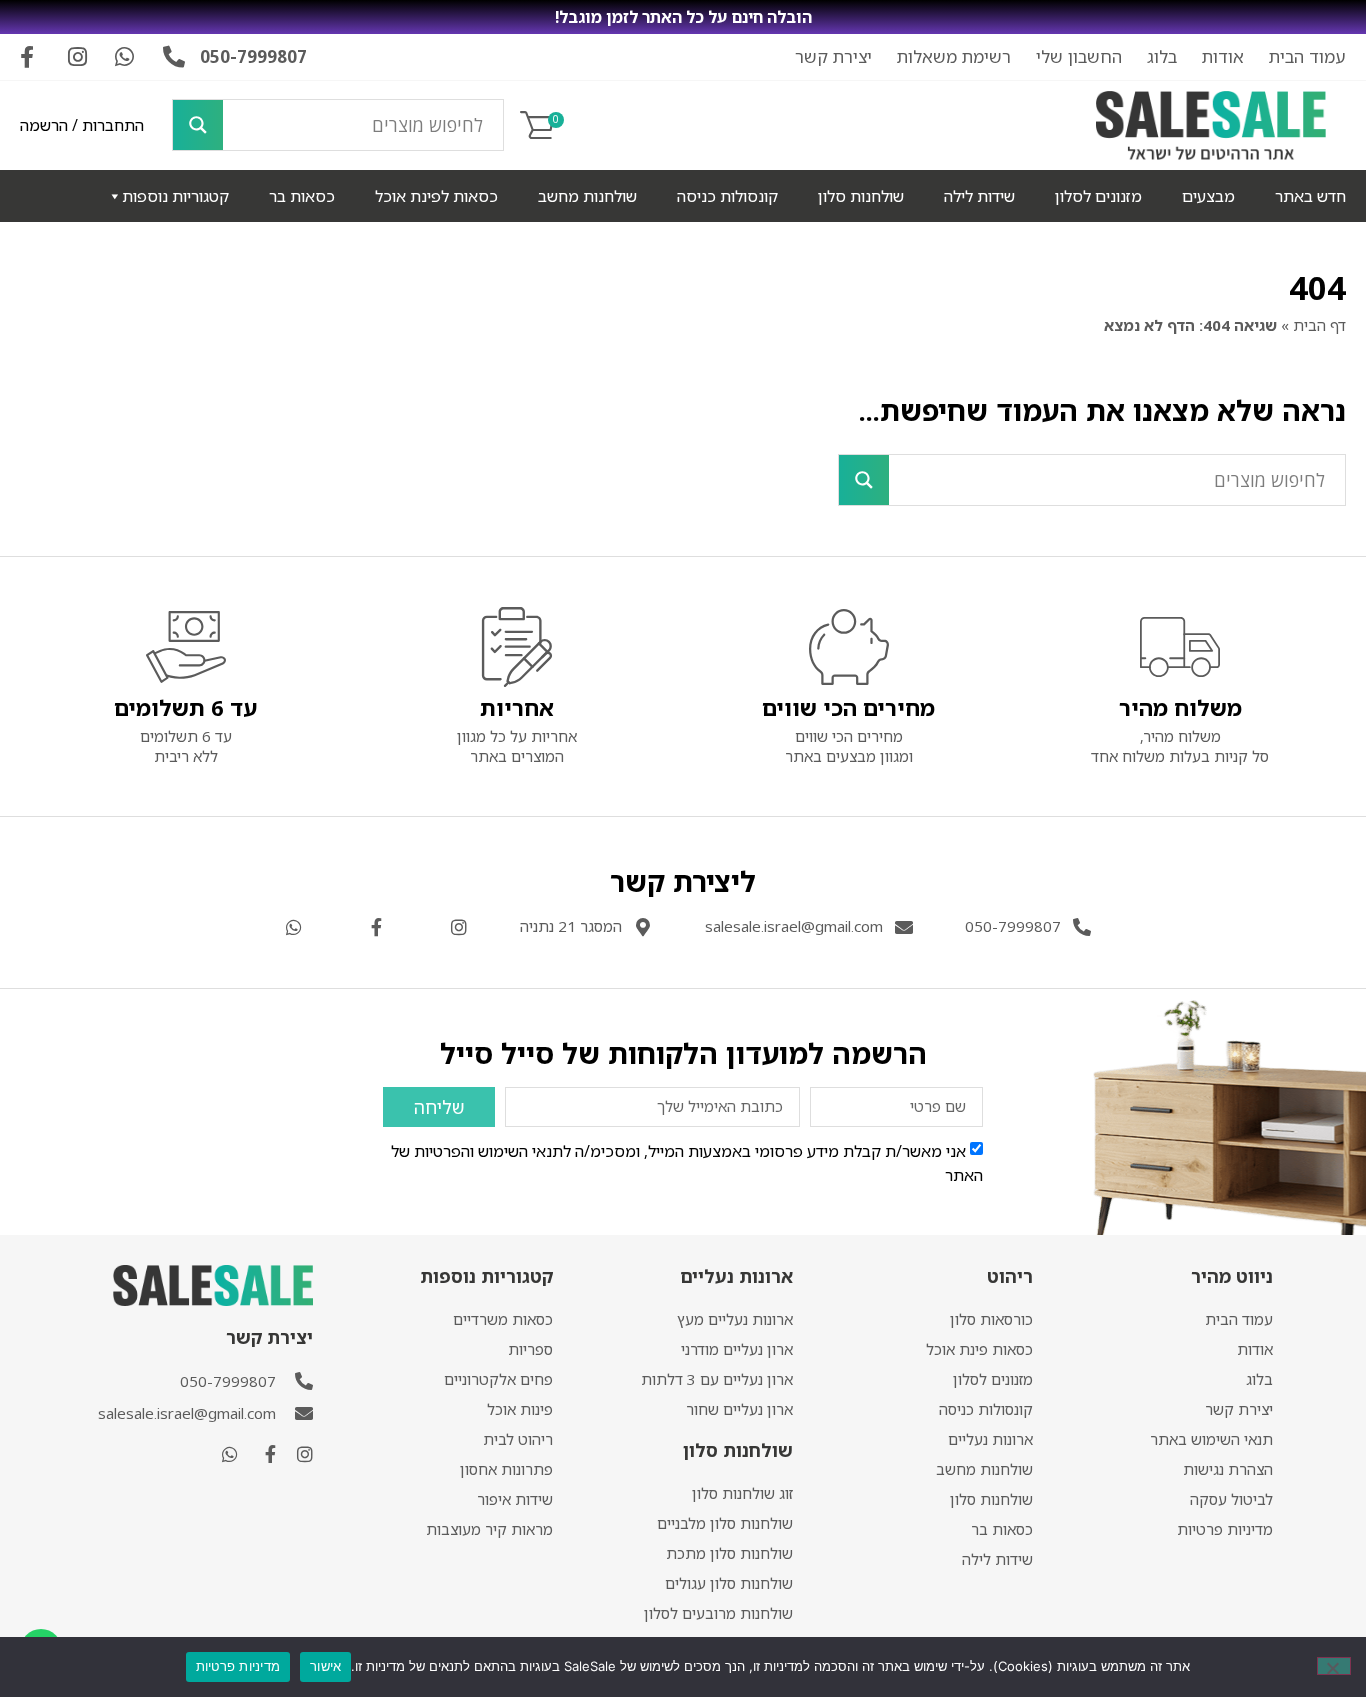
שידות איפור (515, 1499)
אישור (325, 1666)
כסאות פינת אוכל (979, 1349)
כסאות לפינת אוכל (436, 196)
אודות (1223, 57)
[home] (1211, 125)
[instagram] (300, 1454)
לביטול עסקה (1231, 1499)
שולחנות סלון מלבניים (725, 1523)
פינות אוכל (520, 1409)
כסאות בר (302, 196)
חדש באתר (1310, 196)
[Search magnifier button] (198, 125)
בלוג (1162, 57)
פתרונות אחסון (506, 1469)
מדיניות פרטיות (1225, 1529)
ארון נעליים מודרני (737, 1349)
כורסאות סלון (991, 1319)
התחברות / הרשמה (82, 125)
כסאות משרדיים (503, 1319)
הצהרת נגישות (1228, 1469)
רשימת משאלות (954, 57)
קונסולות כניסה (727, 196)
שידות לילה (979, 196)
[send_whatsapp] (225, 1454)
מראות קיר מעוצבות (489, 1529)
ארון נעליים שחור (739, 1409)
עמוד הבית (1307, 57)
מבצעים (1208, 196)
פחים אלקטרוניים (498, 1379)
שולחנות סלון (861, 196)
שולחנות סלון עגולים (729, 1583)
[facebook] (262, 1454)
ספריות (530, 1349)
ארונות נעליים (990, 1439)
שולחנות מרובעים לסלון (718, 1613)
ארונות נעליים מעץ (735, 1319)
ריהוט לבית (518, 1439)
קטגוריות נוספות (175, 196)
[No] (1334, 1666)
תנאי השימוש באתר (1211, 1439)
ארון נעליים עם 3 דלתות (717, 1379)
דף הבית (1319, 325)
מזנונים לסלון (1098, 196)
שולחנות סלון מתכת (729, 1553)
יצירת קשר (833, 57)
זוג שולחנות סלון (742, 1493)
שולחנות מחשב (587, 196)
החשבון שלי (1079, 57)
